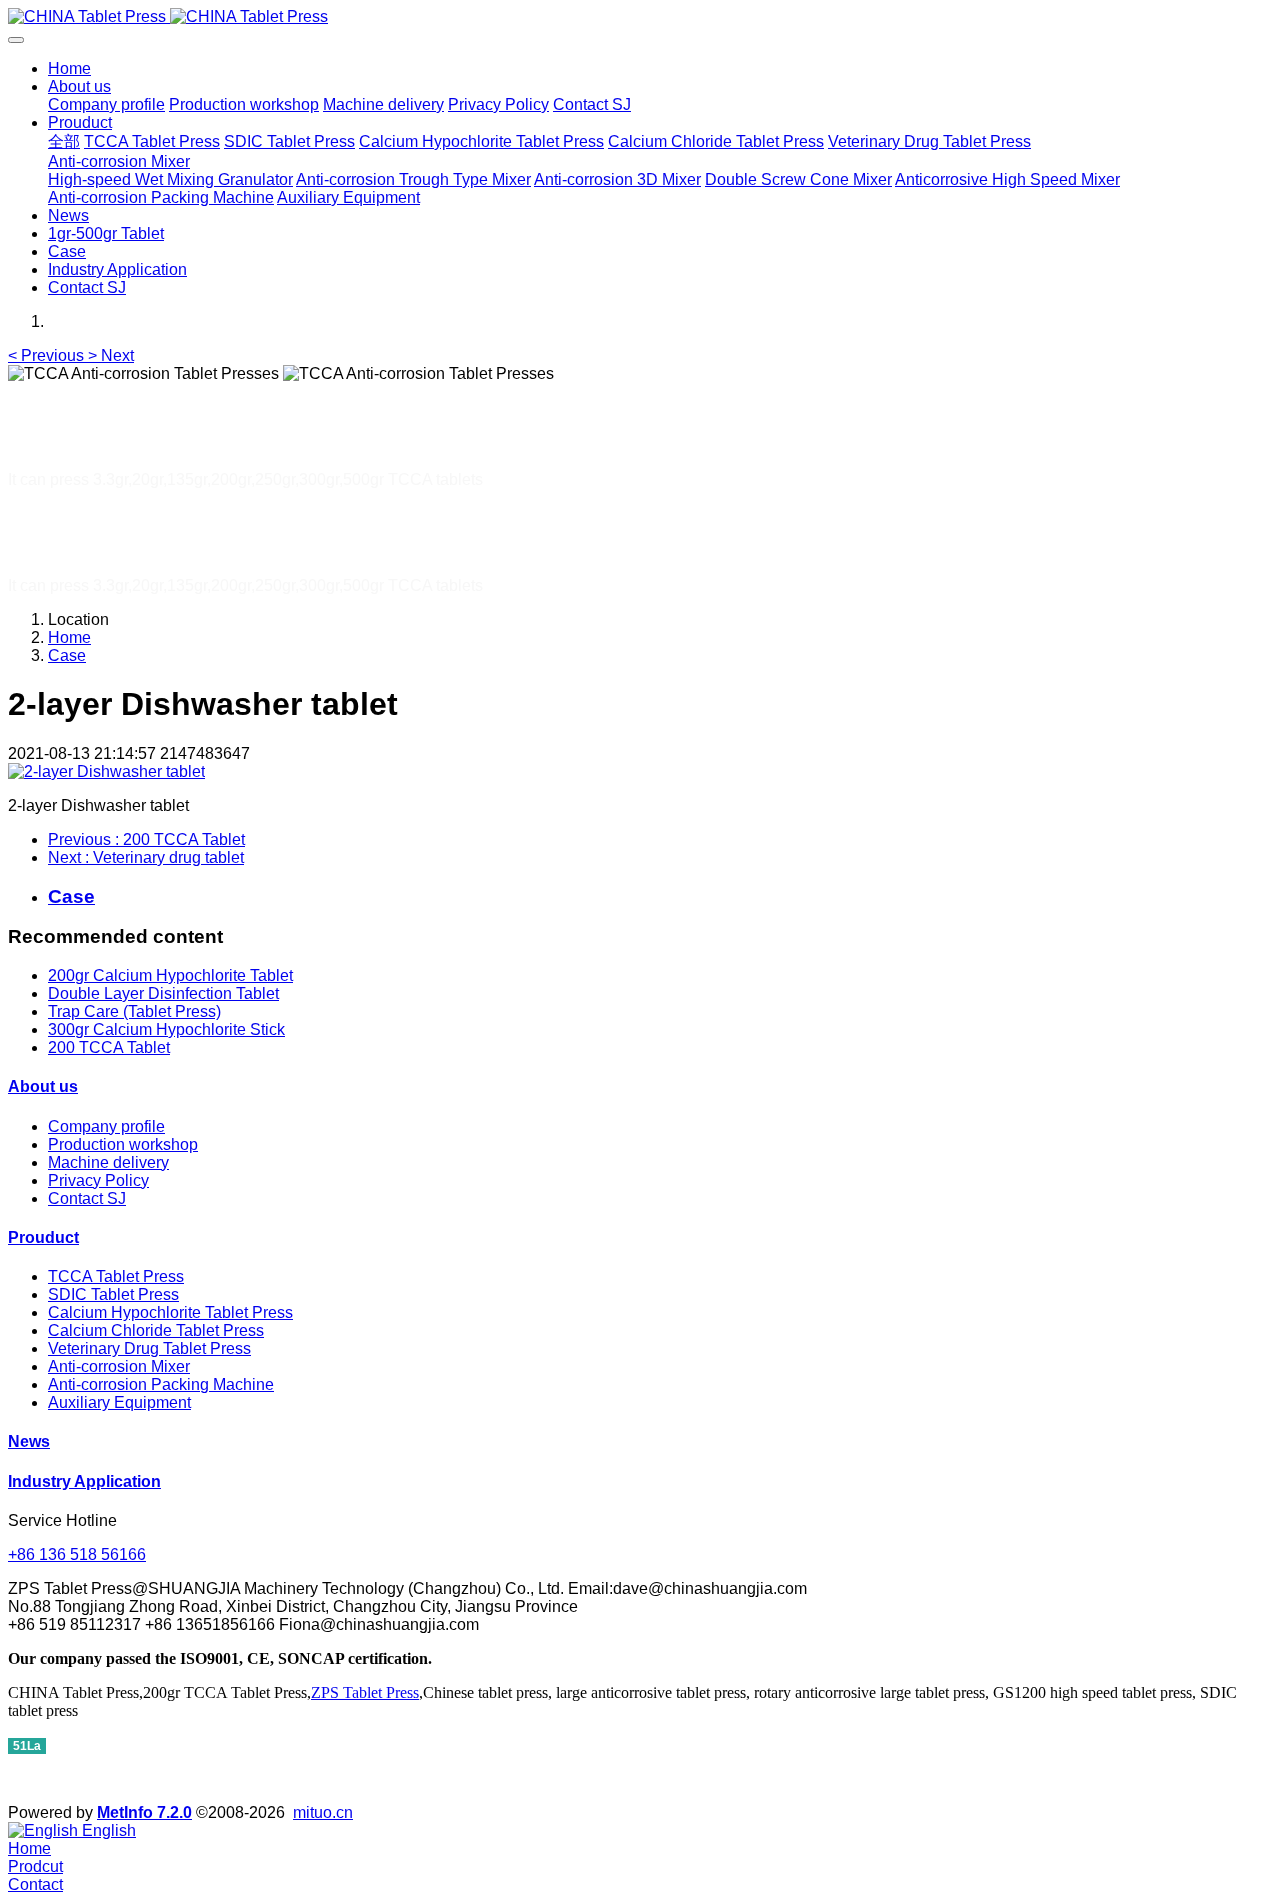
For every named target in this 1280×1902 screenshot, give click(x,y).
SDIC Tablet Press (113, 1294)
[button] (48, 355)
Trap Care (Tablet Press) (134, 1011)
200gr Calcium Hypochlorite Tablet (170, 975)
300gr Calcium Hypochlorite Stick (166, 1029)
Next (146, 857)
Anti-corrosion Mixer (119, 1366)
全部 (64, 141)
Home (69, 68)
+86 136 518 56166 (77, 1554)
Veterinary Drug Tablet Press (149, 1348)
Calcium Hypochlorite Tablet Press (170, 1312)
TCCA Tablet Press (116, 1276)
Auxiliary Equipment (119, 1402)
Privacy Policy (98, 1180)
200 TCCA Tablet (109, 1047)
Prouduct (43, 1237)
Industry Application (84, 1481)
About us (43, 1086)
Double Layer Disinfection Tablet (163, 993)
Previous (146, 839)
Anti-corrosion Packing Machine (161, 1384)
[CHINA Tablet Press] (640, 17)
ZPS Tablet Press (365, 1692)
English (107, 1830)
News (29, 1441)
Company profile (106, 1126)
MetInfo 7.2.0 (144, 1812)
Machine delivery (108, 1162)
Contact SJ (87, 1198)
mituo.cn (323, 1812)
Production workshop (123, 1144)
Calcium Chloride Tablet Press (156, 1330)
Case (67, 655)
